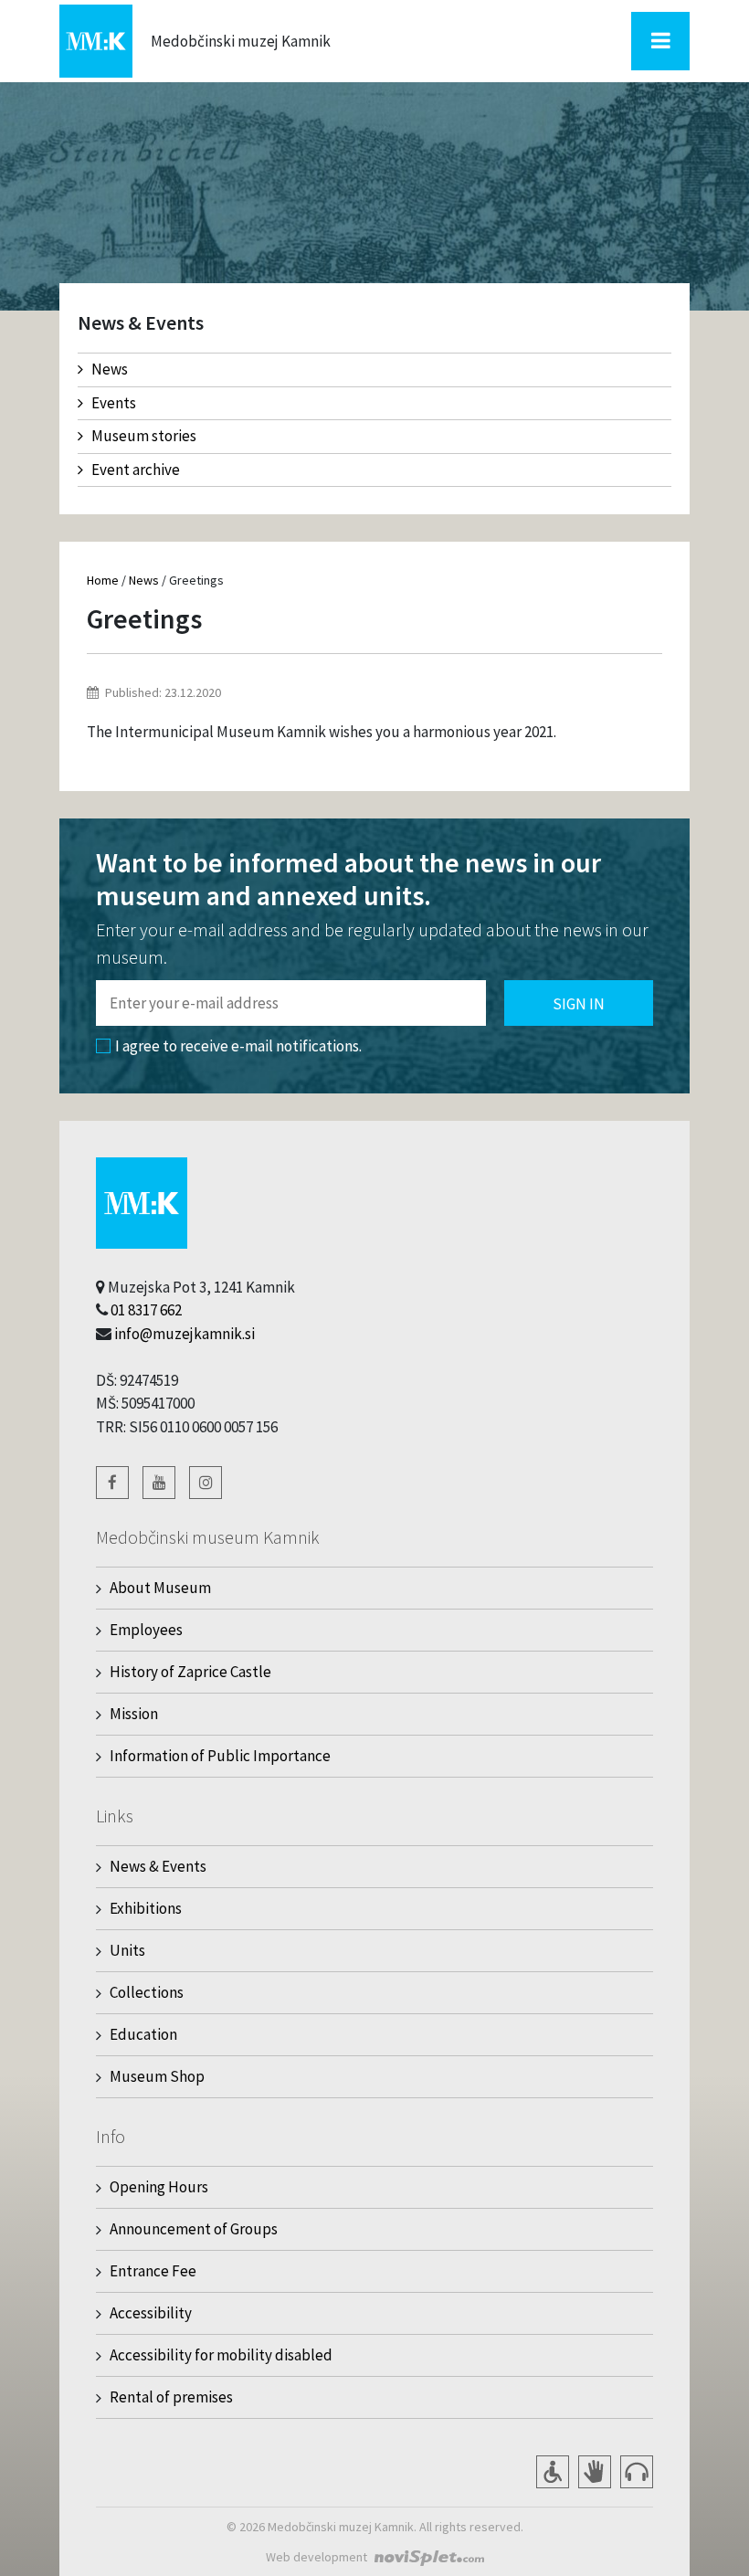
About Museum (160, 1588)
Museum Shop (157, 2076)
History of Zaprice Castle (190, 1672)
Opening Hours (159, 2187)
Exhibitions (146, 1908)
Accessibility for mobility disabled (221, 2355)
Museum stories (144, 436)
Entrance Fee (153, 2271)
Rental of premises (171, 2397)
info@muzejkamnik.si (185, 1334)
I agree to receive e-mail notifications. (238, 1046)
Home (103, 580)
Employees (146, 1630)
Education (143, 2034)
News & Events (158, 1866)
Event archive (136, 470)
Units (127, 1950)
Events (114, 403)
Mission (134, 1714)
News (110, 369)
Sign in (579, 1004)
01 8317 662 (146, 1310)
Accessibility (151, 2313)
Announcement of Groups (194, 2229)
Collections (147, 1992)
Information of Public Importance (220, 1756)
